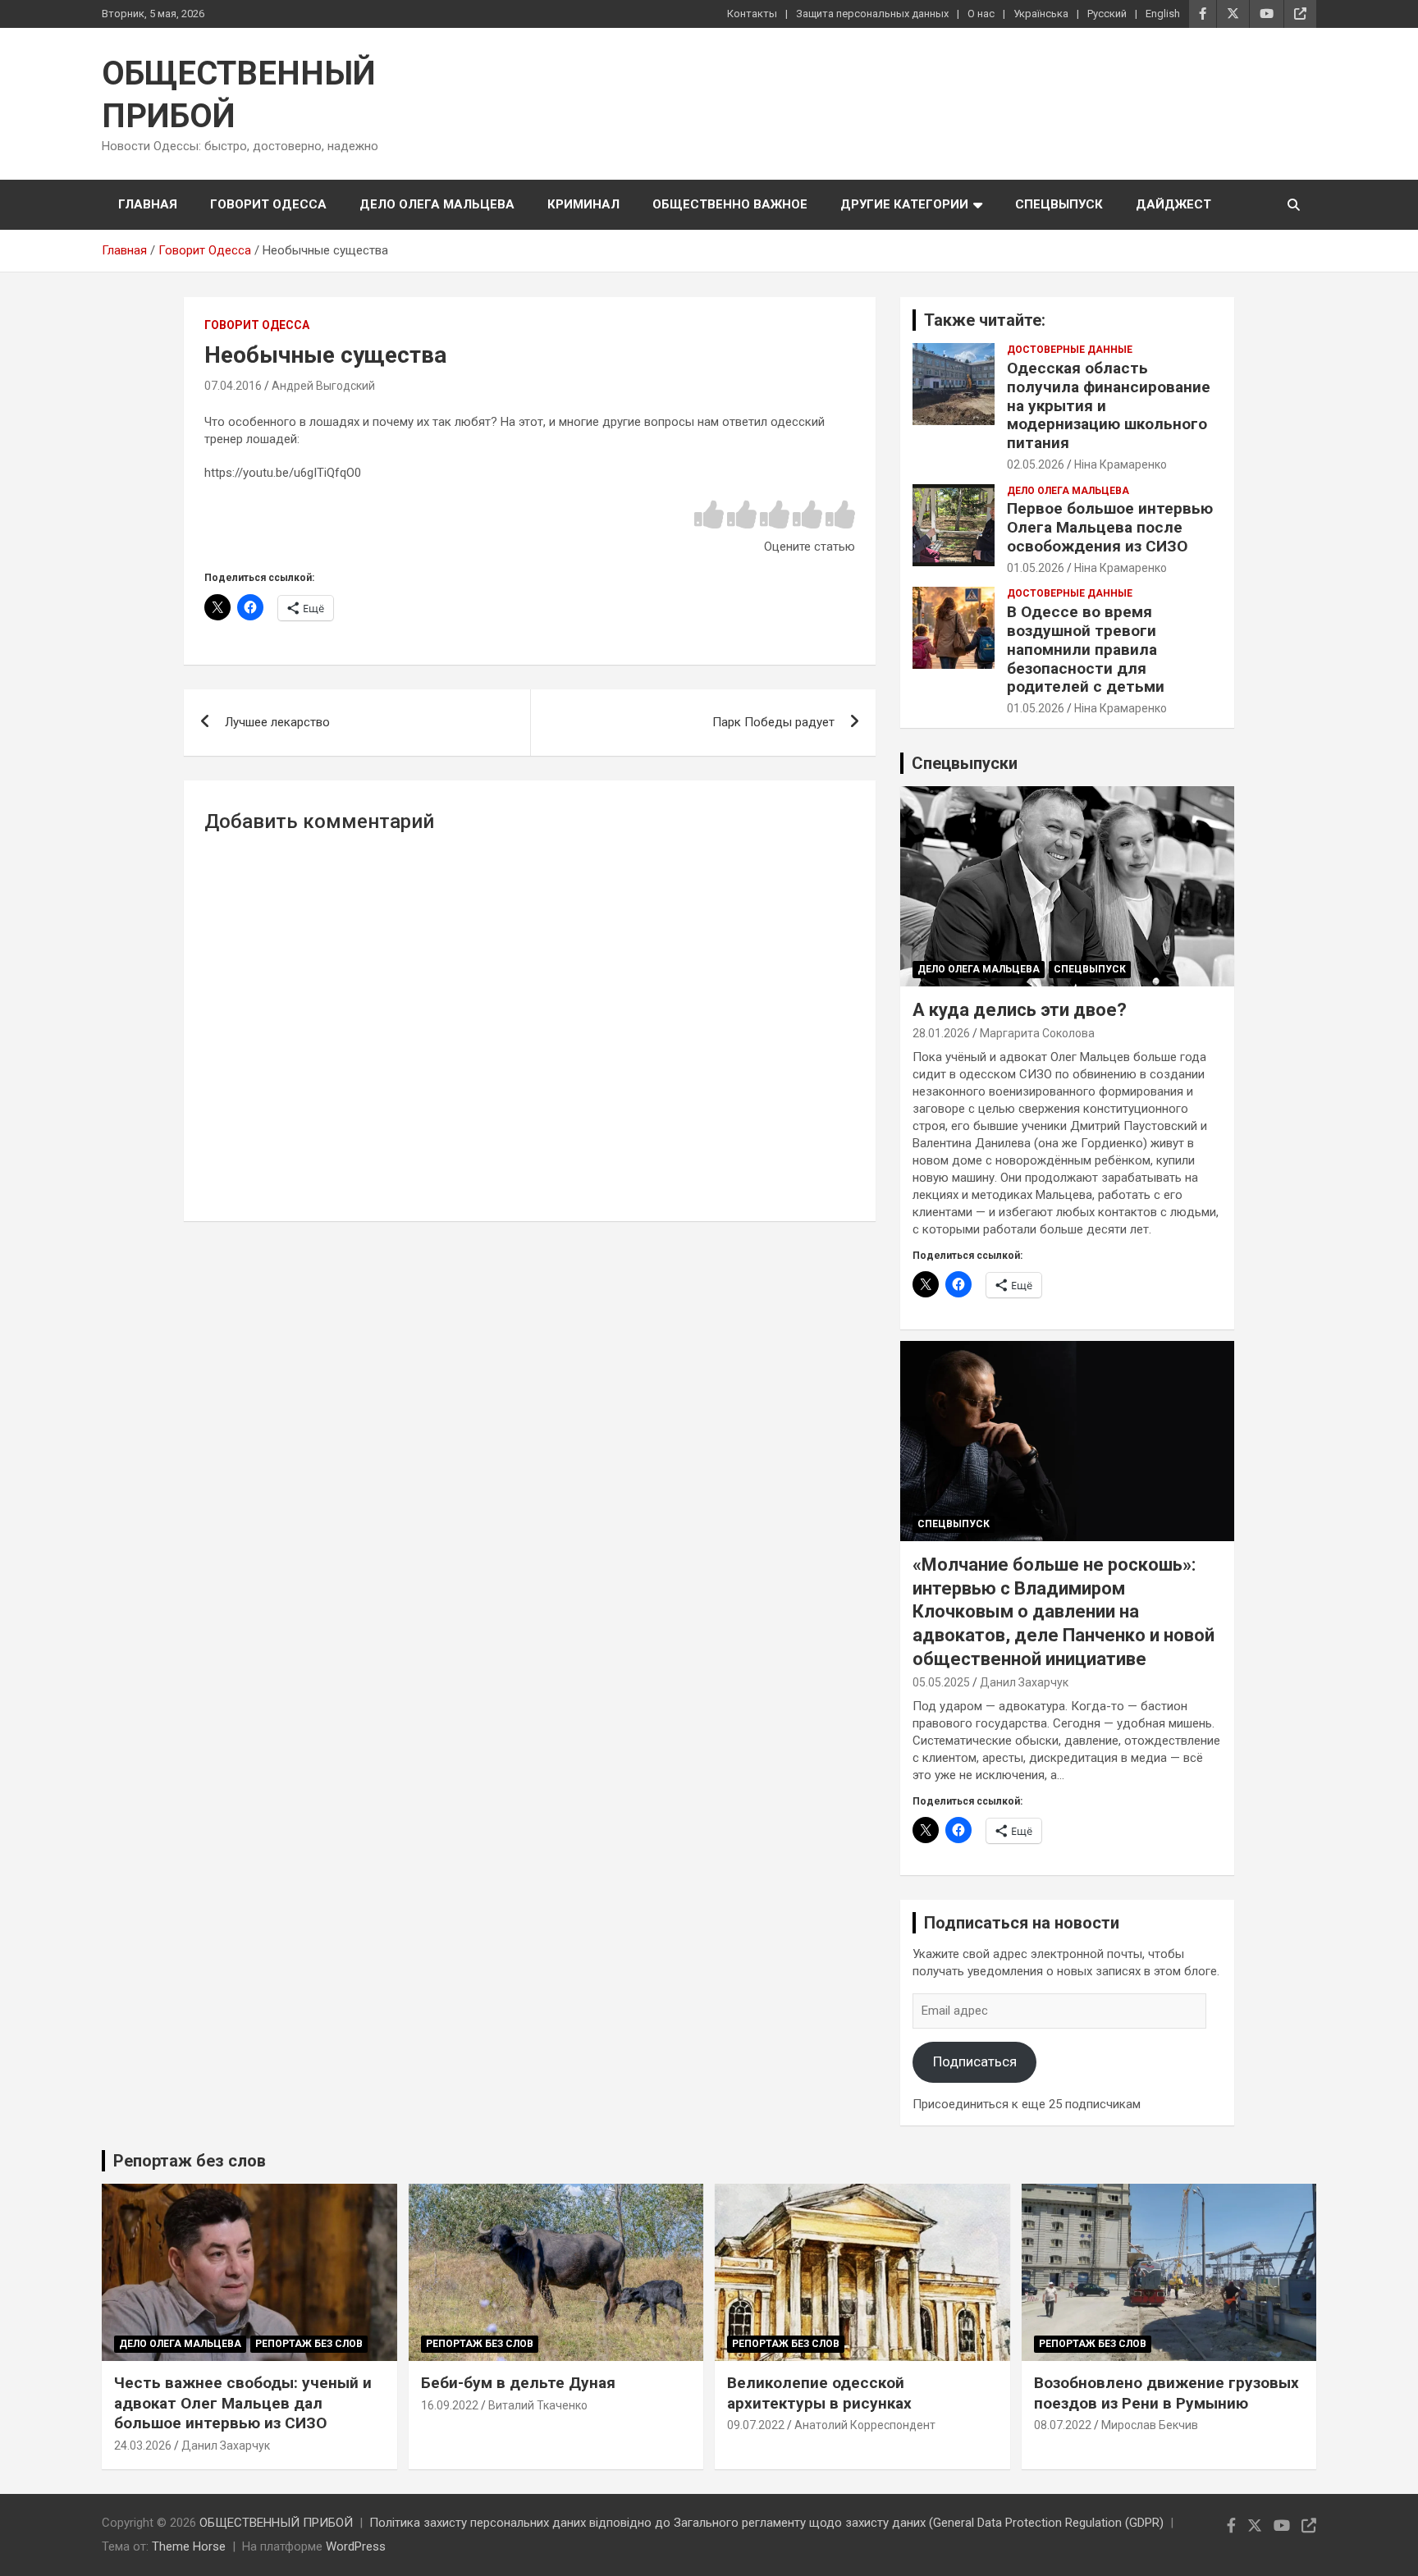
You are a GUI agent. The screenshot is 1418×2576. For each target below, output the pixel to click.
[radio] (709, 516)
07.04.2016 (233, 386)
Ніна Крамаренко (1121, 464)
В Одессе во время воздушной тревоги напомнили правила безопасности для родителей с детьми (1086, 649)
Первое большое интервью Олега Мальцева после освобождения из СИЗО (1110, 527)
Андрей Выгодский (323, 386)
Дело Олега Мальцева (437, 204)
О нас (981, 14)
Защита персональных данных (872, 14)
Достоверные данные (1070, 350)
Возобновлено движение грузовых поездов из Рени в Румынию (1166, 2393)
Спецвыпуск (1059, 204)
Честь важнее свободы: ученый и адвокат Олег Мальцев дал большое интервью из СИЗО (243, 2403)
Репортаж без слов (190, 2161)
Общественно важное (730, 204)
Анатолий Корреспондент (865, 2425)
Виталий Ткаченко (538, 2405)
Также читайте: (985, 320)
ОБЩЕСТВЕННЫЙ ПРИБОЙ (276, 2523)
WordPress (356, 2546)
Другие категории (904, 204)
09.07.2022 (756, 2425)
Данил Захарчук (1024, 1682)
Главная (148, 204)
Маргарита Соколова (1037, 1033)
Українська (1041, 14)
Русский (1107, 14)
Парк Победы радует (773, 722)
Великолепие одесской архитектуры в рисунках (819, 2393)
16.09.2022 (450, 2405)
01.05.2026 (1036, 568)
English (1163, 14)
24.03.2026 (143, 2446)
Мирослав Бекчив (1150, 2425)
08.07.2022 (1063, 2425)
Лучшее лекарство (277, 722)
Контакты (752, 14)
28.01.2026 (941, 1033)
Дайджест (1173, 204)
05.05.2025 (941, 1682)
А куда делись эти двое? (1020, 1010)
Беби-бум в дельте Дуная (518, 2383)
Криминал (583, 204)
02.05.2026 (1036, 464)
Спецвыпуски (965, 763)
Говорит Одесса (268, 204)
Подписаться (975, 2061)
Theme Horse (189, 2546)
